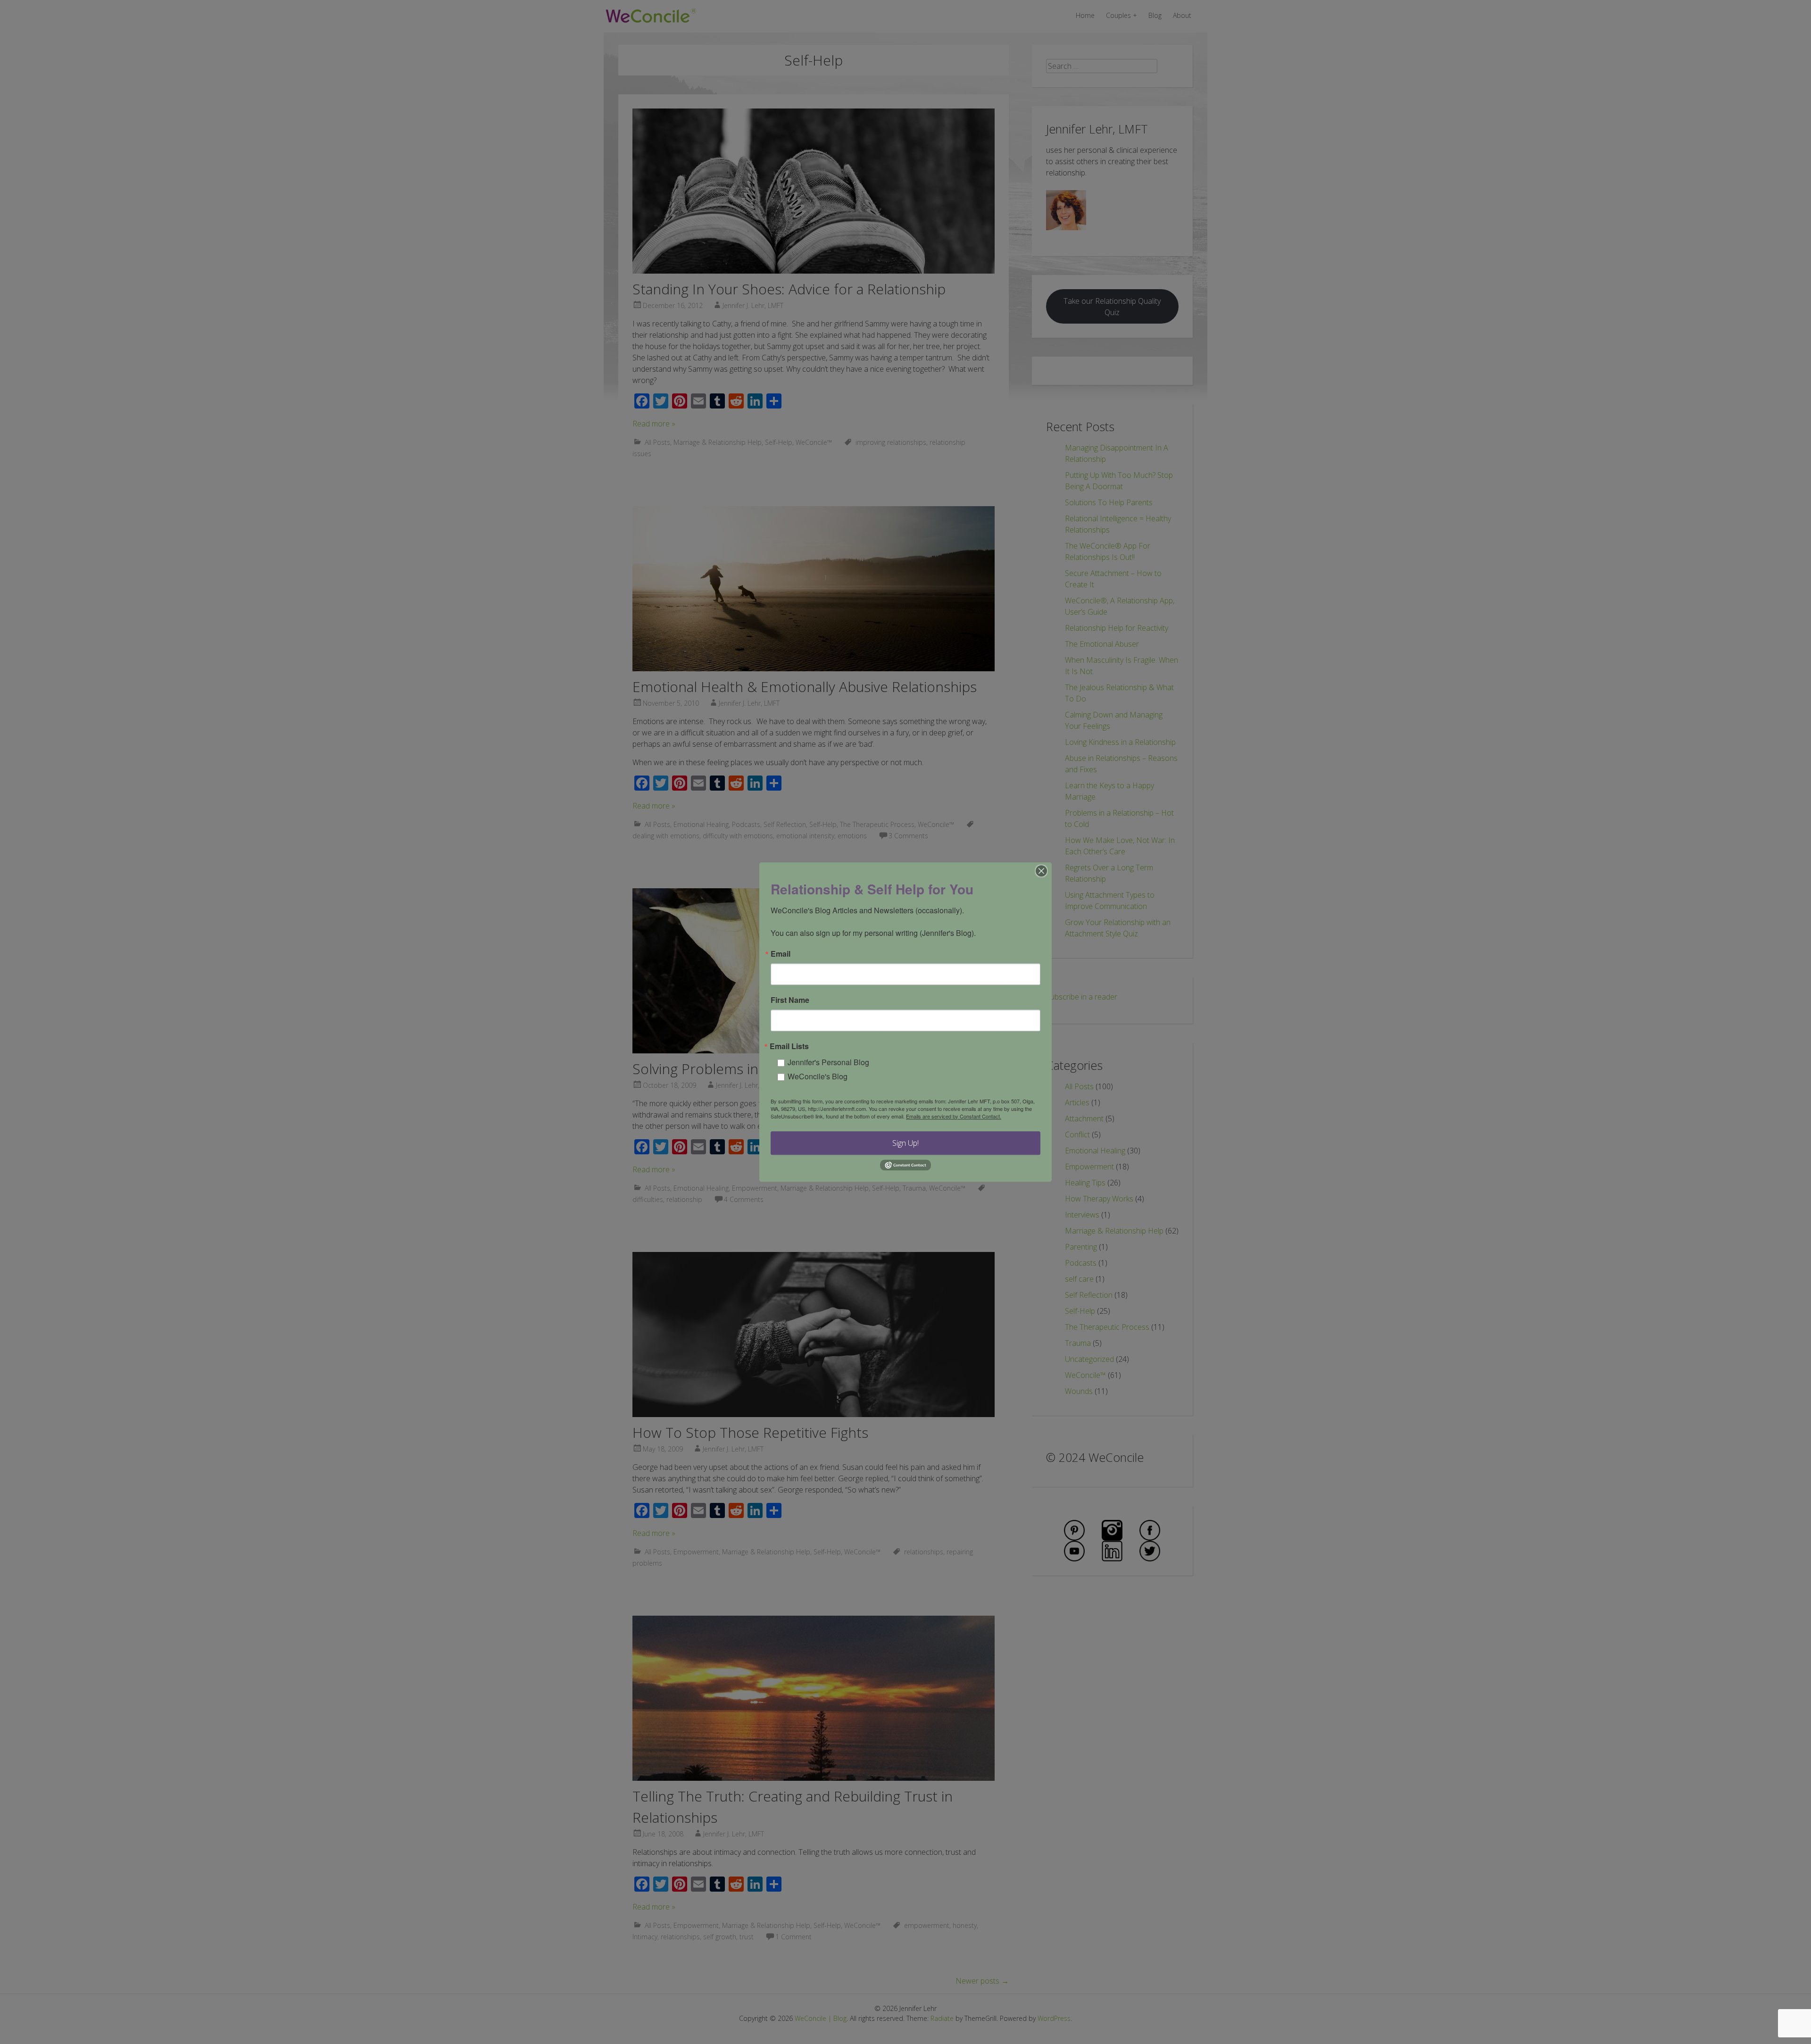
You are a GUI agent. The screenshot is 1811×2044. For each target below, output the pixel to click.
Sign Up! (905, 1143)
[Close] (1041, 871)
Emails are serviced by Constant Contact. (954, 1116)
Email (781, 954)
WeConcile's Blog (818, 1076)
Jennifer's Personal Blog (828, 1062)
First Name (790, 1000)
